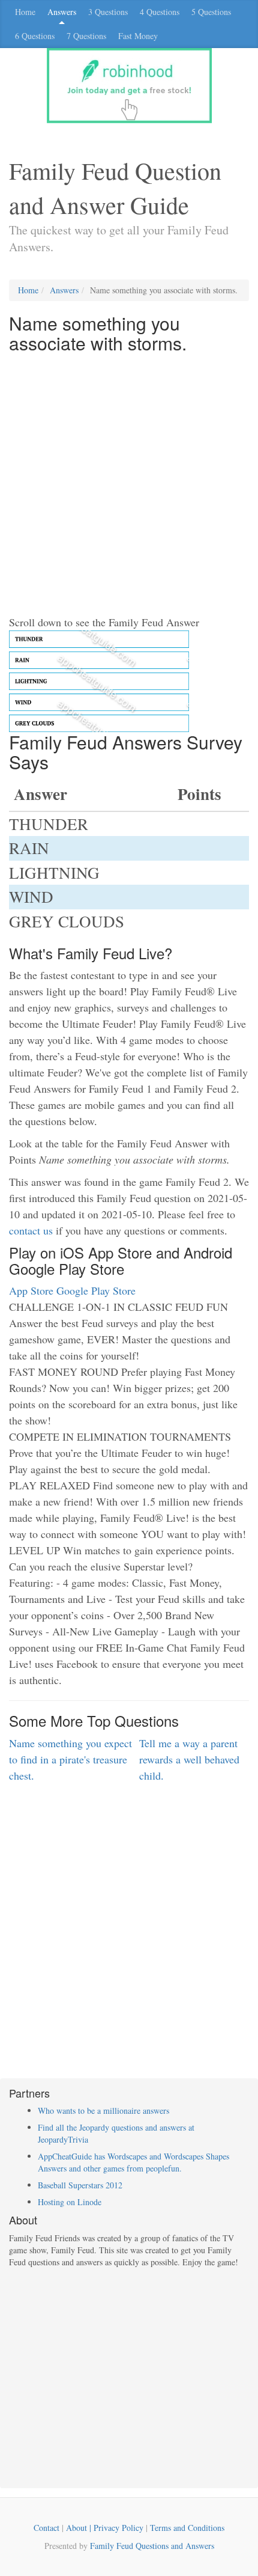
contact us (31, 1230)
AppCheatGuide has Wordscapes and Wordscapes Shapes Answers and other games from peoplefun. (133, 2162)
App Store (31, 1290)
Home (25, 12)
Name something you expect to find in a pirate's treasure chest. (70, 1759)
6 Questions (35, 36)
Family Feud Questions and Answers (152, 2546)
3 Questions (108, 12)
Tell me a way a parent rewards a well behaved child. (189, 1759)
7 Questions (86, 36)
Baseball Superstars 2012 (80, 2185)
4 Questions (160, 12)
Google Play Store (96, 1290)
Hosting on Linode (70, 2202)
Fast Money (138, 36)
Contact (46, 2528)
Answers (62, 12)
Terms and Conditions (187, 2528)
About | (80, 2528)
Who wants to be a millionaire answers (103, 2111)
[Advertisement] (129, 485)
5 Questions (211, 12)
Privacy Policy (118, 2528)
